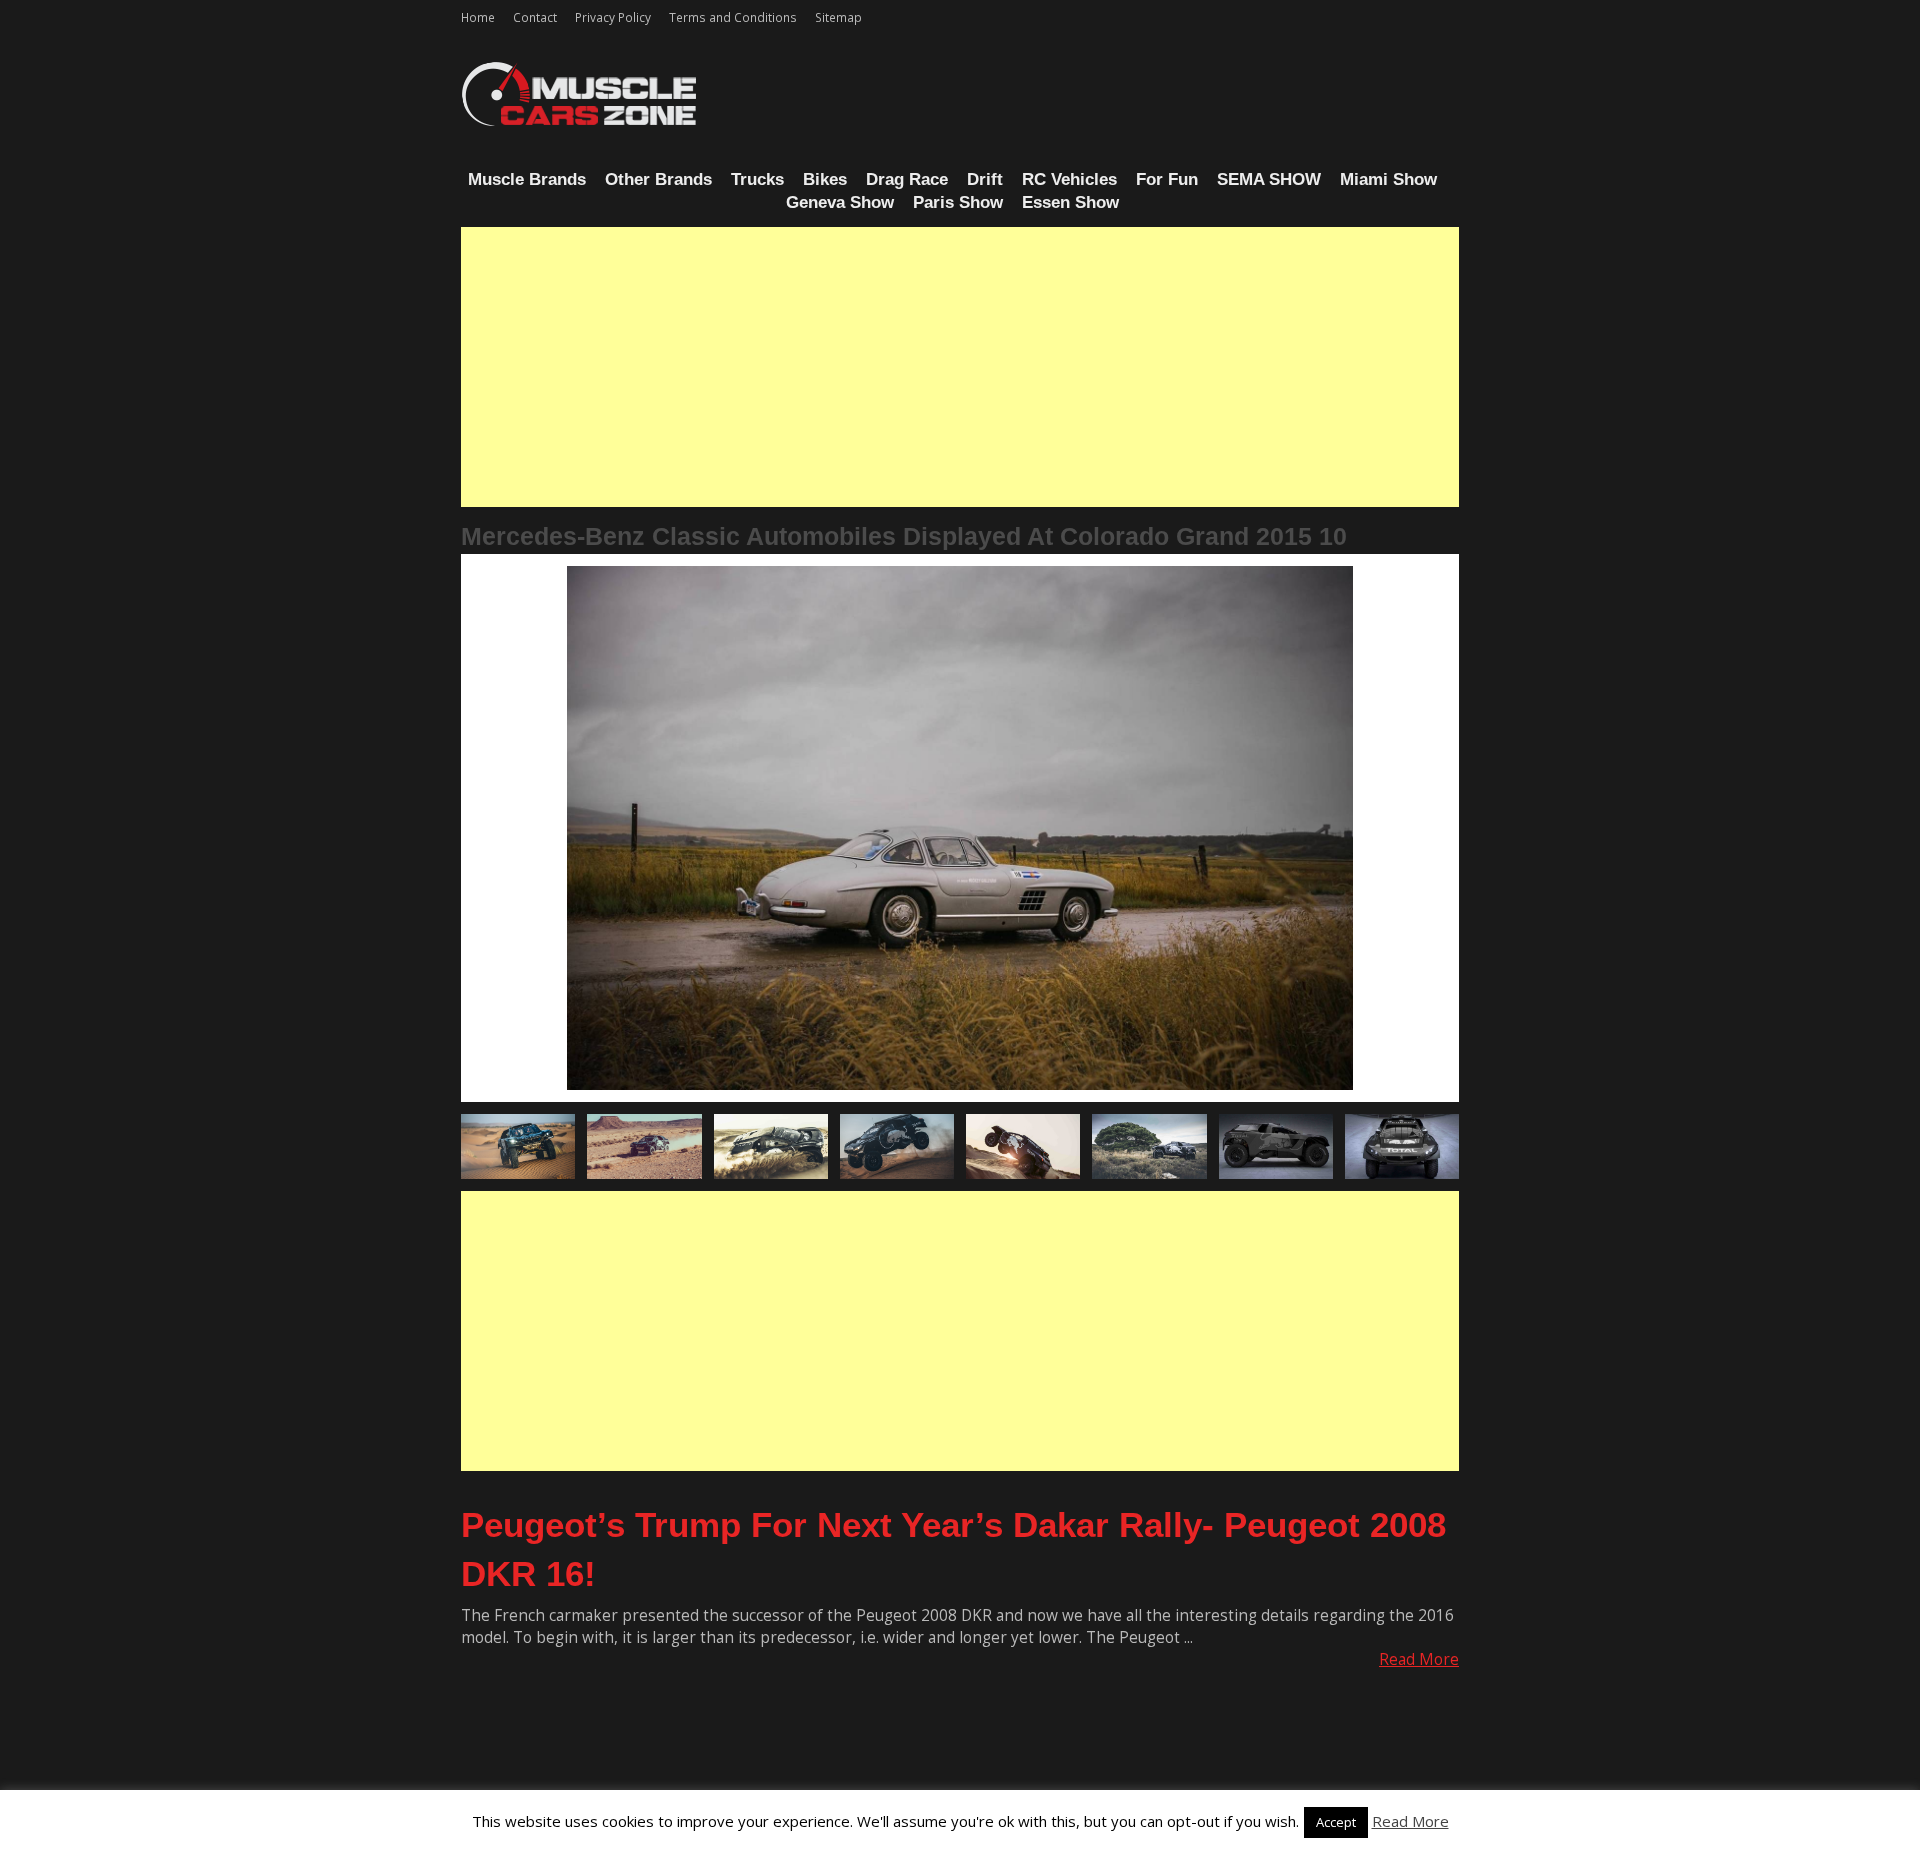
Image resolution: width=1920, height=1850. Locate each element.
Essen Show (1070, 202)
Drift (985, 179)
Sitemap (838, 17)
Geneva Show (840, 202)
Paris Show (958, 202)
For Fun (1167, 179)
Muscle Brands (527, 179)
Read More (1419, 1659)
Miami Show (1388, 179)
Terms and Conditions (733, 17)
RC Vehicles (1069, 179)
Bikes (825, 179)
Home (478, 17)
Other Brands (658, 179)
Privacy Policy (613, 17)
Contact (535, 17)
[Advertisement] (960, 367)
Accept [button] (1336, 1822)
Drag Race (907, 179)
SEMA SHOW (1269, 179)
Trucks (757, 179)
